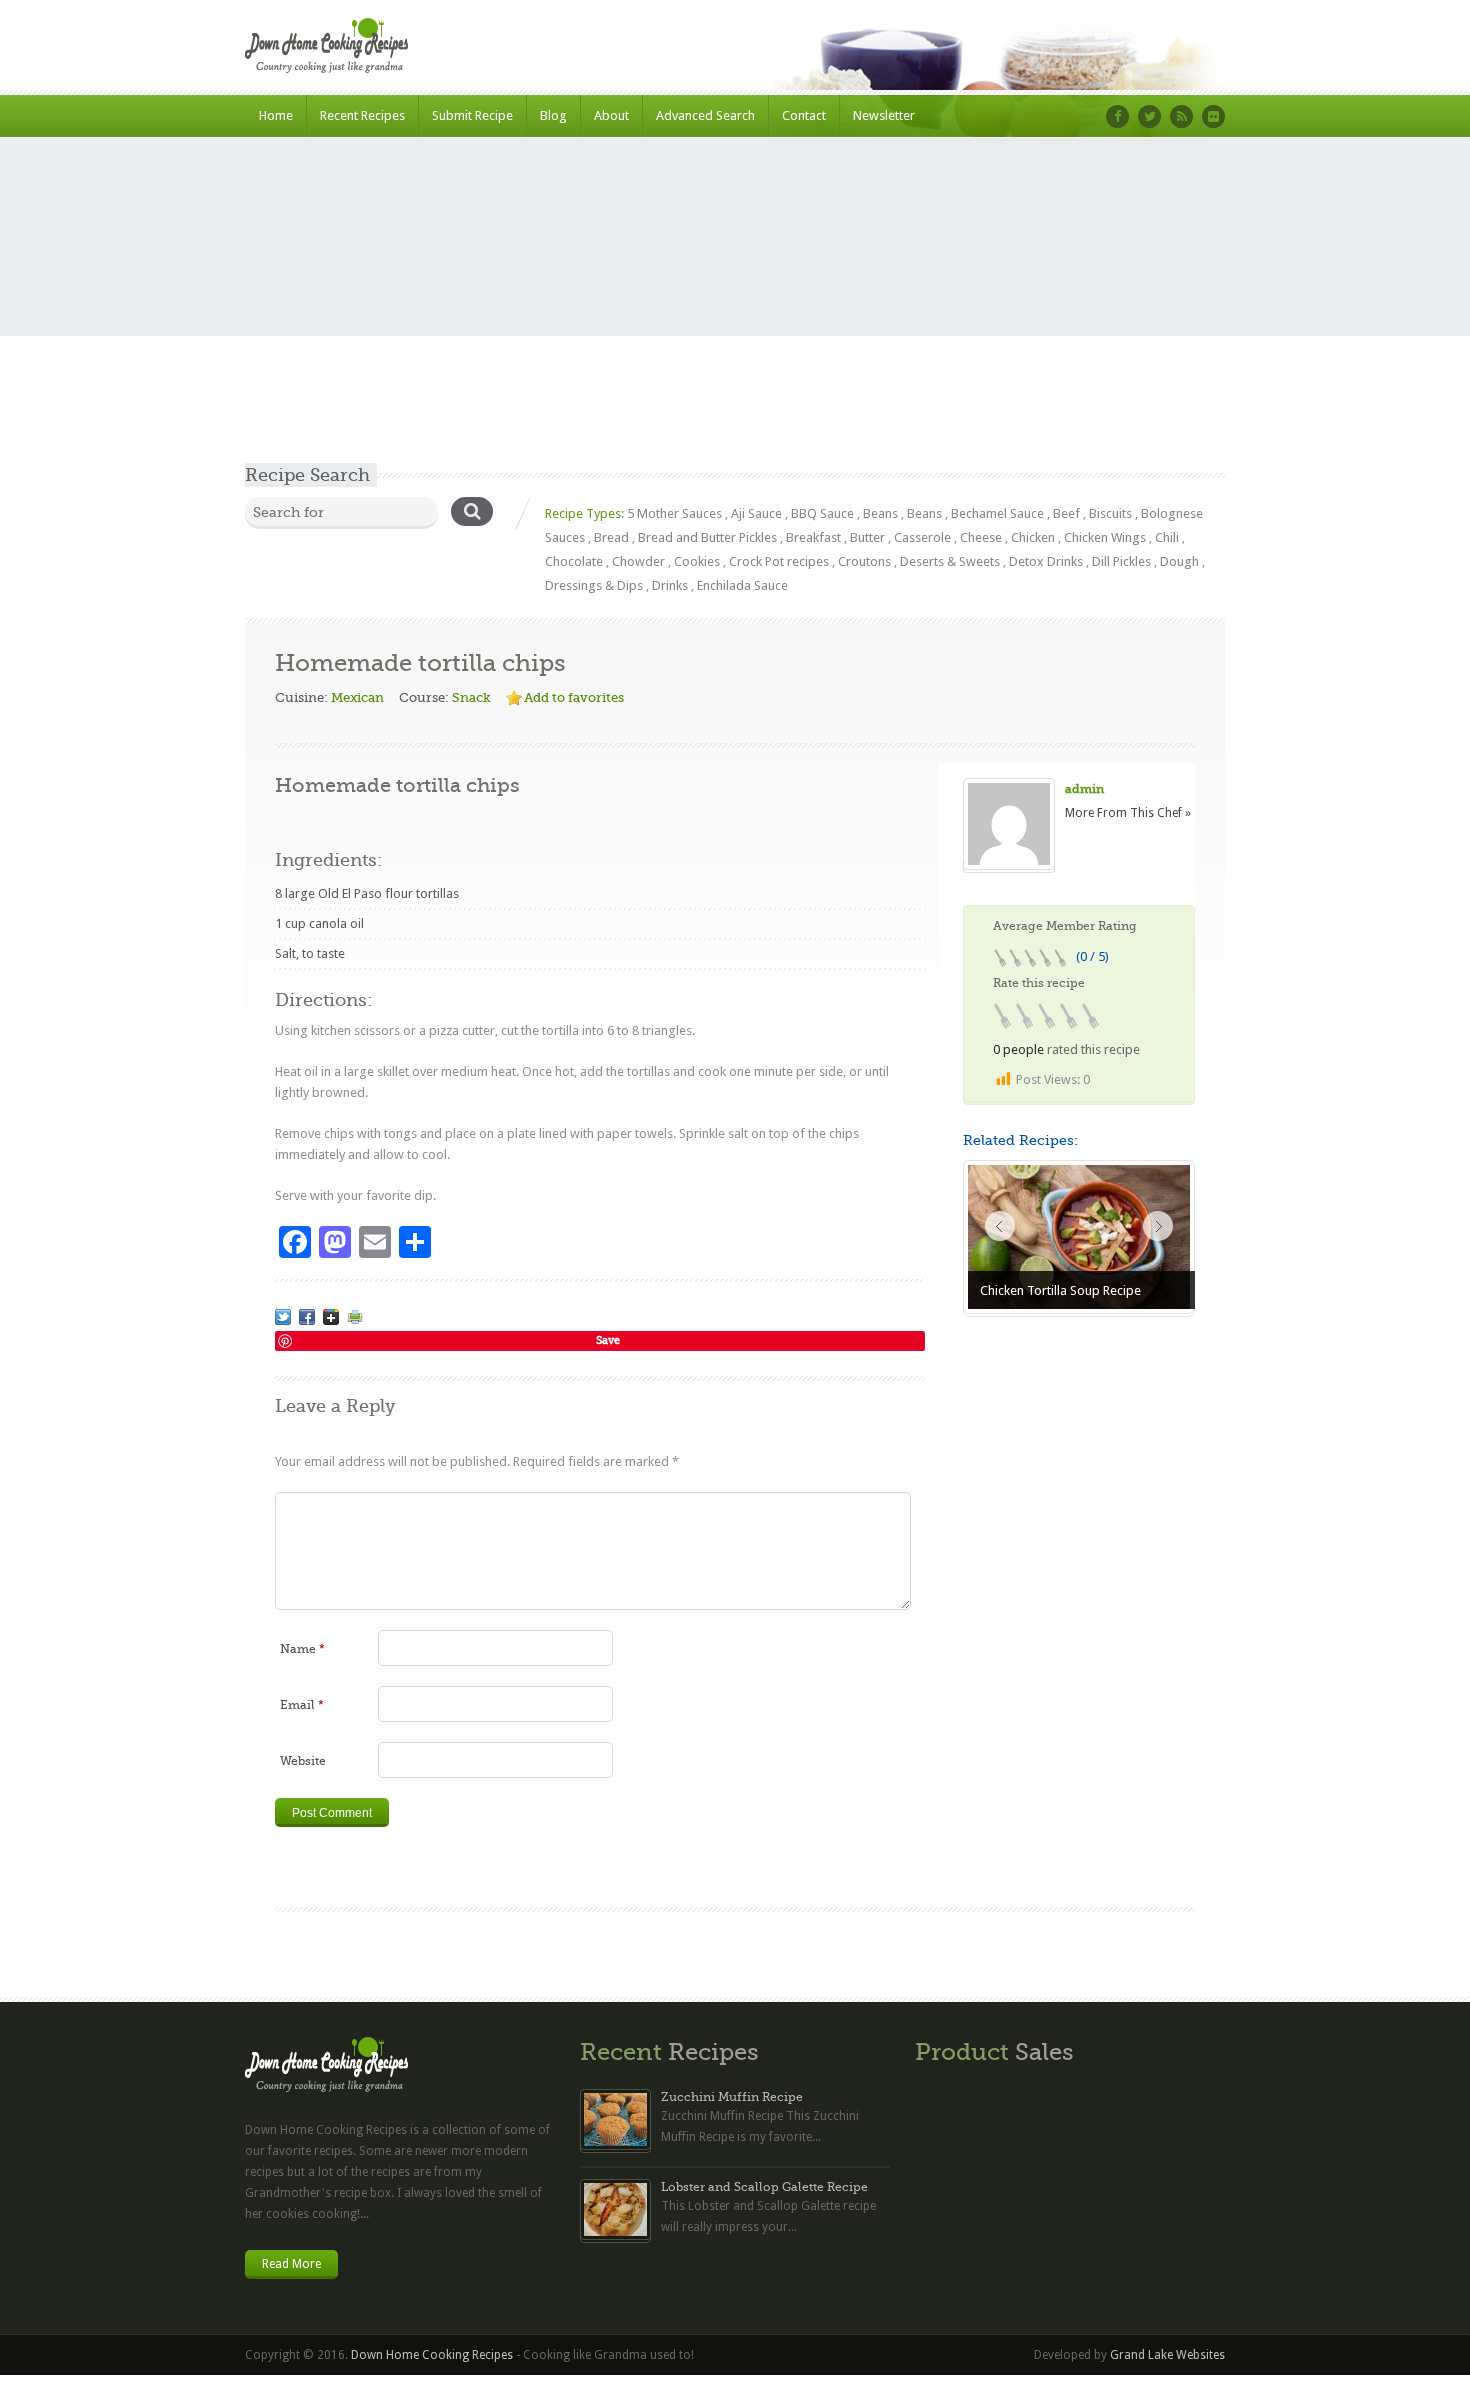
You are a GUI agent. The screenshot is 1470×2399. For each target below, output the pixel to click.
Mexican (357, 697)
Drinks (670, 585)
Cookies (697, 561)
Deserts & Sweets (950, 561)
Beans (880, 513)
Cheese (981, 537)
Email (302, 1705)
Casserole (922, 537)
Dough (1179, 561)
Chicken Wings (1105, 537)
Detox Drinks (1046, 561)
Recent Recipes (362, 115)
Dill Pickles (1121, 561)
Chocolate (574, 561)
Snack (471, 697)
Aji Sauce (756, 513)
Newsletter (884, 115)
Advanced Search (705, 115)
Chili (1167, 537)
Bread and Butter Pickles (707, 537)
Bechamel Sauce (997, 513)
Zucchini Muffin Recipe (732, 2097)
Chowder (638, 561)
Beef (1066, 513)
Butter (867, 537)
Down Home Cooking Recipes (432, 2355)
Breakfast (813, 537)
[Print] (355, 1317)
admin (1084, 789)
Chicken (1033, 537)
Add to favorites (574, 697)
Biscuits (1110, 513)
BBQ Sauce (822, 513)
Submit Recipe (472, 115)
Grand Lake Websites (1167, 2355)
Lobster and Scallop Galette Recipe (764, 2187)
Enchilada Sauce (742, 585)
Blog (553, 115)
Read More (291, 2264)
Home (276, 115)
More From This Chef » (1128, 813)
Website (303, 1761)
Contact (804, 115)
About (611, 115)
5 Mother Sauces (674, 513)
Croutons (864, 561)
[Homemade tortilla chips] (283, 1317)
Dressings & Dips (594, 585)
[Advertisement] (735, 313)
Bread (611, 537)
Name (302, 1649)
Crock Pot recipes (779, 561)
